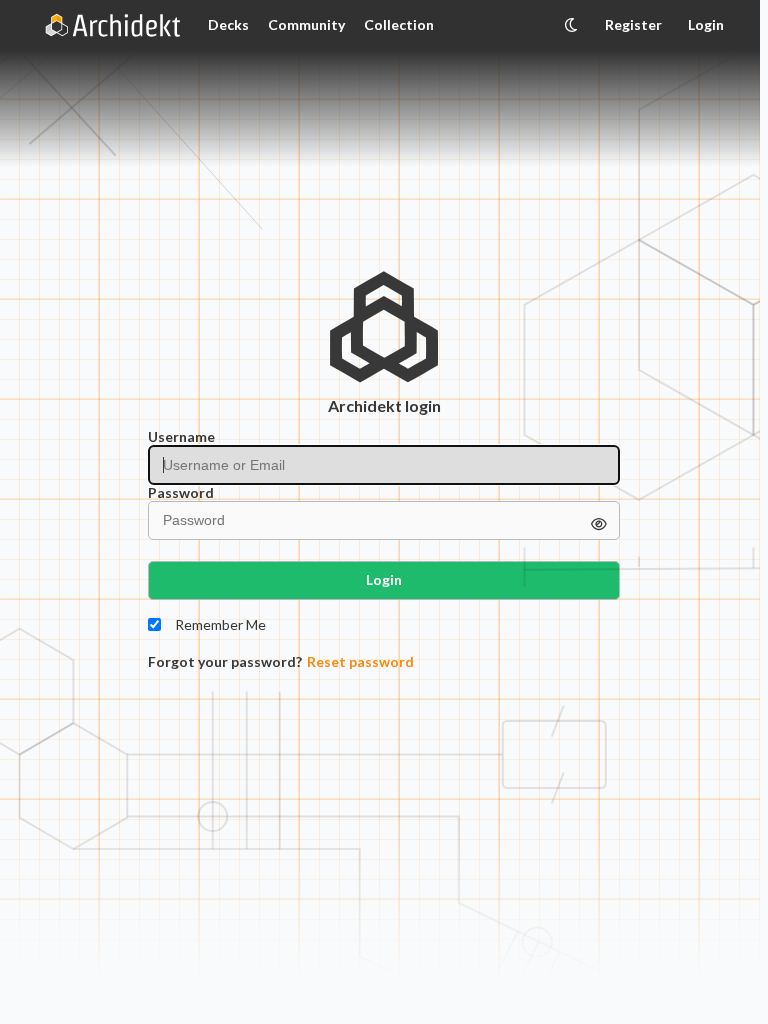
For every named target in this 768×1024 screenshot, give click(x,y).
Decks (228, 24)
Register (633, 24)
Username (181, 437)
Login (706, 24)
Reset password (360, 662)
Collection (399, 24)
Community (306, 24)
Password (181, 493)
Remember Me (220, 625)
